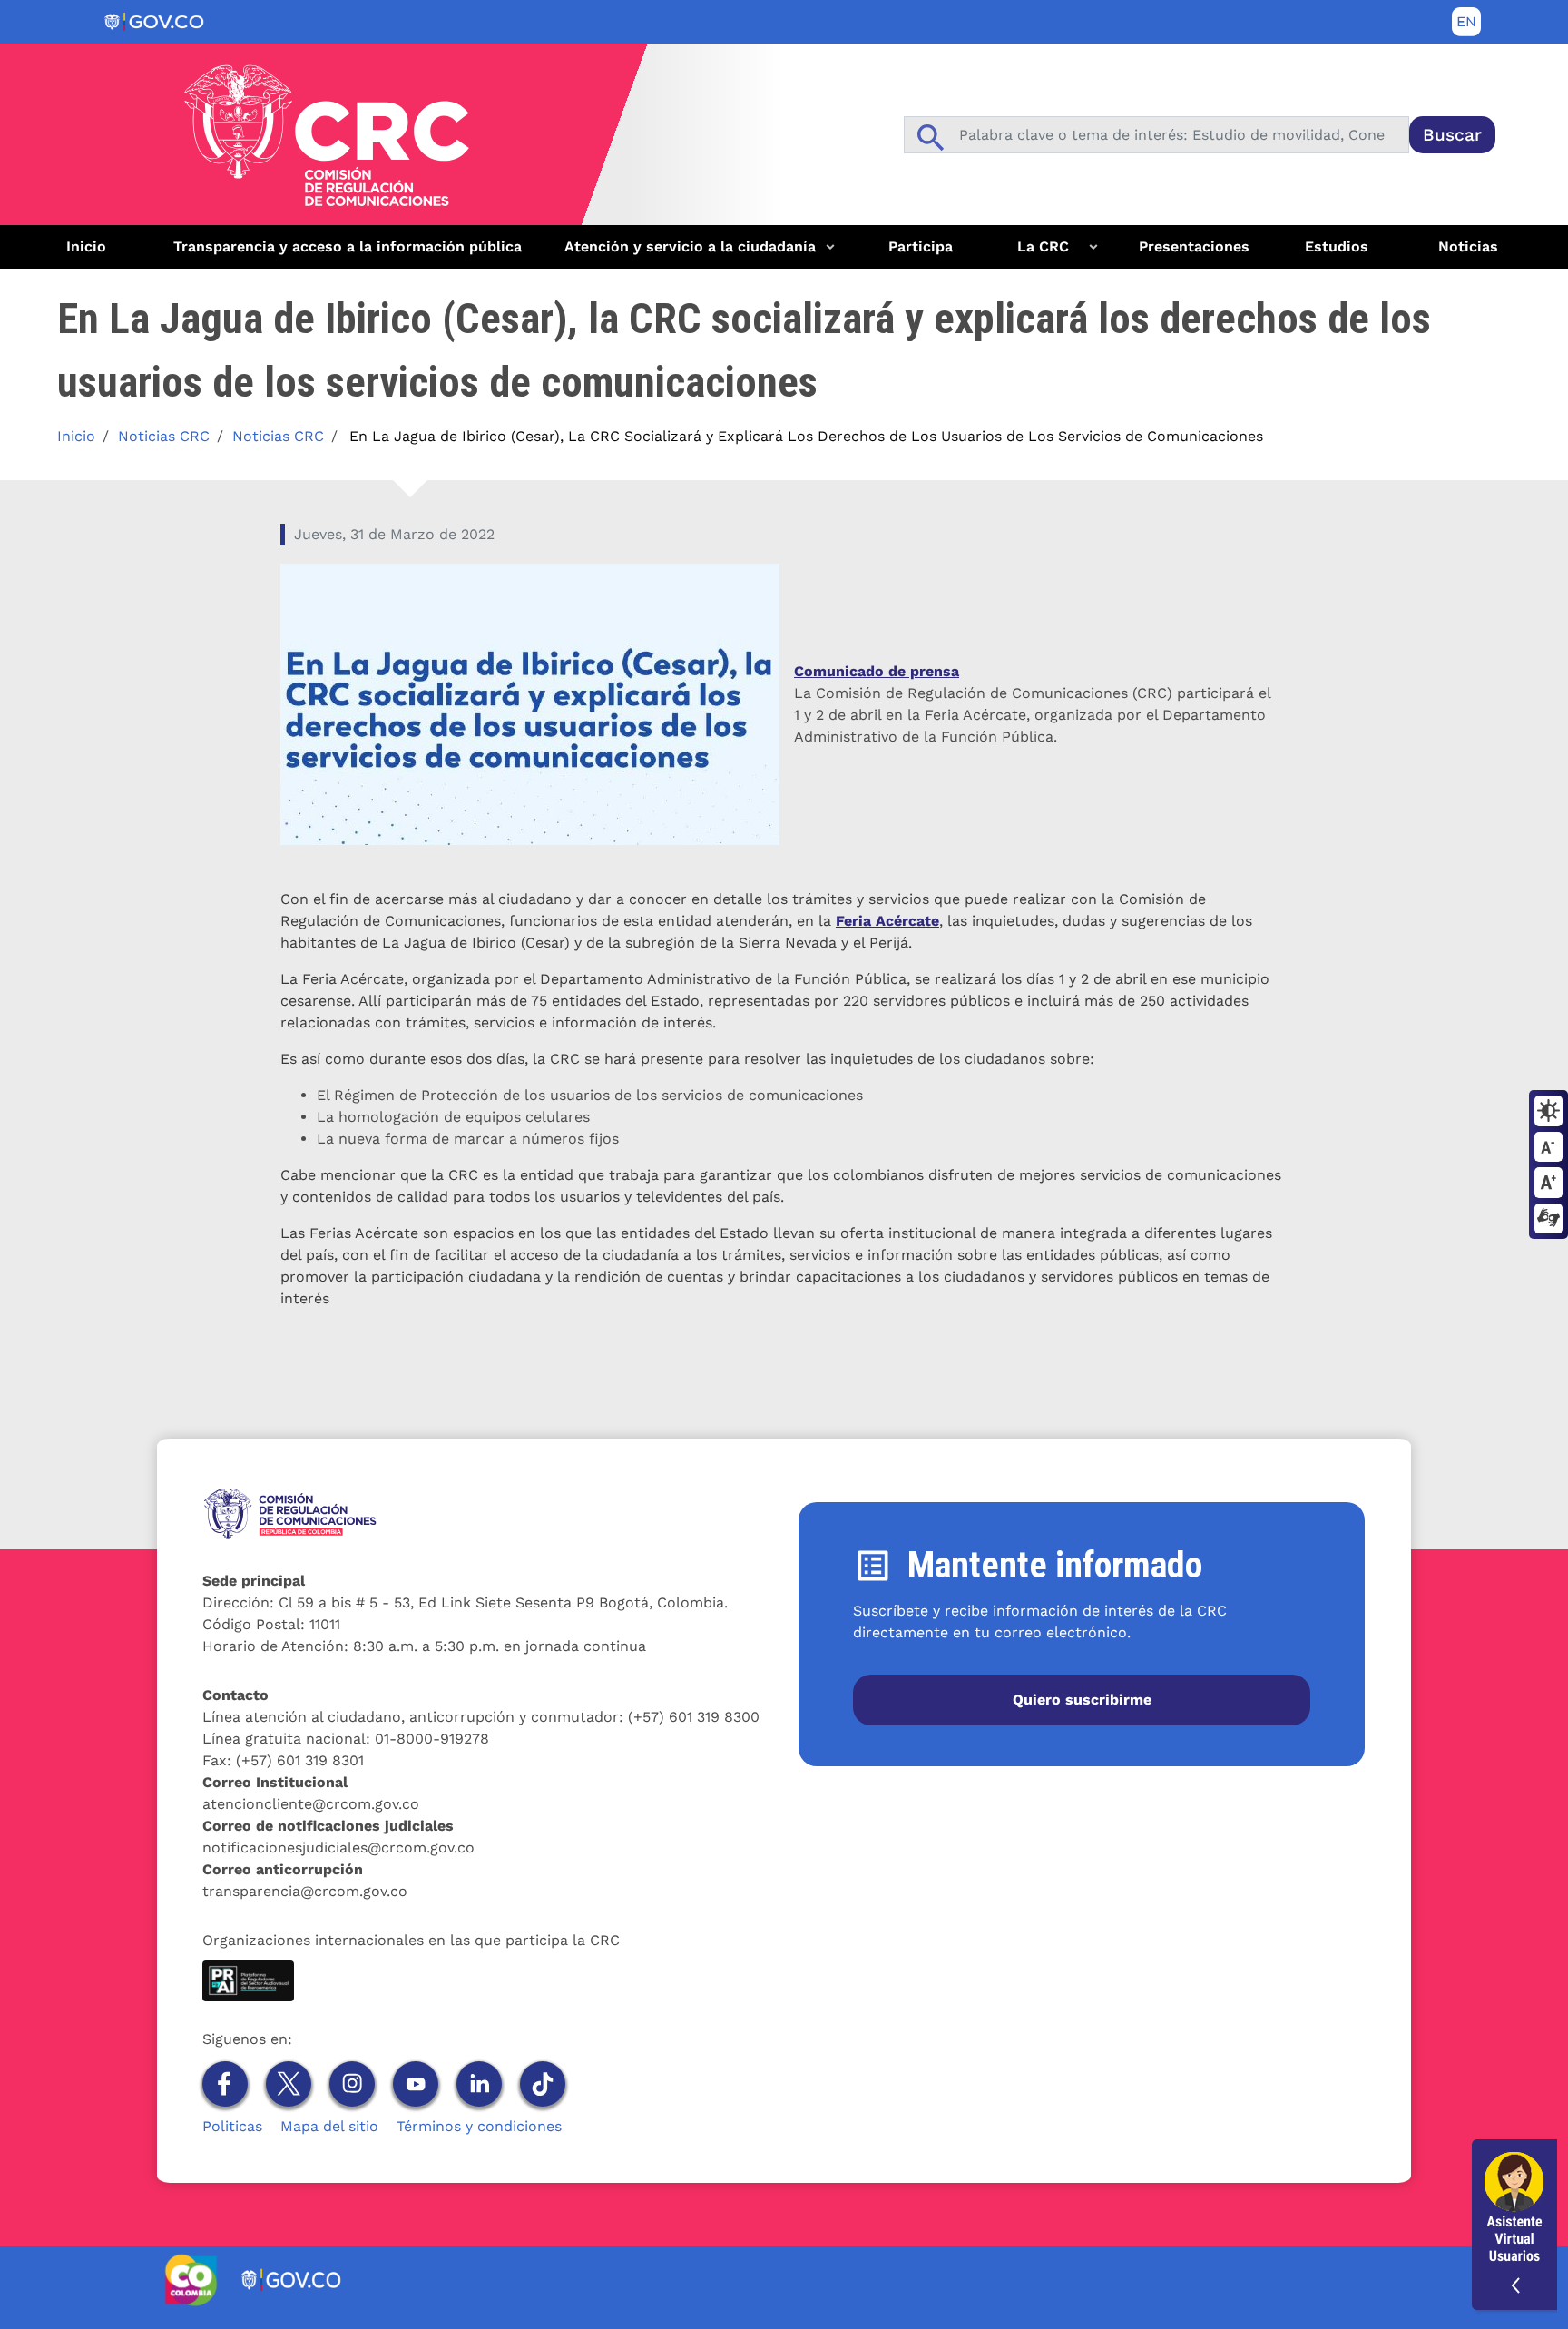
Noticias (1468, 246)
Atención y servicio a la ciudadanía (683, 253)
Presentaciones (1194, 246)
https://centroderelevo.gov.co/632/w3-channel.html (1548, 1220)
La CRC (1032, 253)
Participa (921, 246)
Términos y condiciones (479, 2126)
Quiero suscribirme (1082, 1700)
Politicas (232, 2126)
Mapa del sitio (329, 2126)
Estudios (1337, 246)
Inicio (86, 246)
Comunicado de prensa (877, 671)
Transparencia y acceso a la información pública (348, 246)
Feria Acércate (887, 921)
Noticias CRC (164, 436)
